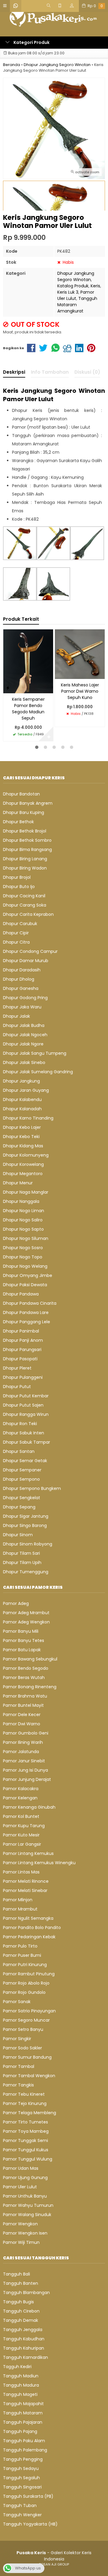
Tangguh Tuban (20, 2506)
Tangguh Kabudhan (24, 2339)
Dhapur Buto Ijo (19, 887)
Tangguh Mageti (20, 2394)
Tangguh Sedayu (21, 2468)
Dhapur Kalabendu (22, 1100)
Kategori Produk (31, 42)
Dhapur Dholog (19, 979)
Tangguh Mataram (23, 2413)
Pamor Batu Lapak (22, 1650)
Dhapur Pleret (17, 1368)
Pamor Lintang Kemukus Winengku (39, 1863)
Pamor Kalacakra (21, 1789)
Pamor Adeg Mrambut (26, 1613)
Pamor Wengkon (20, 2224)
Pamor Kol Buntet (21, 1816)
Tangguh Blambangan (26, 2293)
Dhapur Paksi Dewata (25, 1285)
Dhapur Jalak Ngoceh (25, 1035)
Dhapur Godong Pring (25, 998)
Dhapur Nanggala (21, 1201)
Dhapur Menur (18, 1183)
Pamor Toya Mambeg (26, 2131)
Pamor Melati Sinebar (25, 1890)
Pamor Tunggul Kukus (26, 2150)
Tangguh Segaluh (21, 2478)
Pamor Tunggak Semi (25, 2140)
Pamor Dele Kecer (22, 1715)
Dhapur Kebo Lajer (22, 1127)
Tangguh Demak (21, 2320)
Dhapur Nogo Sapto (23, 1229)
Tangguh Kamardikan (25, 2357)
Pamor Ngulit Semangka (28, 1918)
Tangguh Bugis (18, 2302)
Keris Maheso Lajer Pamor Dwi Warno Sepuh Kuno (80, 691)
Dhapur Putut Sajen (23, 1405)
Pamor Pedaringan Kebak (29, 1937)
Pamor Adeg (16, 1603)
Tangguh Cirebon (21, 2311)
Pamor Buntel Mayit (23, 1705)
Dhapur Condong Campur (30, 951)
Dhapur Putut (17, 1387)
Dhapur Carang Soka (25, 905)
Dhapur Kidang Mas (23, 1146)
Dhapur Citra (16, 942)
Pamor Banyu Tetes (24, 1640)
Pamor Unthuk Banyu (25, 2196)
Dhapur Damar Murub (26, 961)
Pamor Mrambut (20, 1909)
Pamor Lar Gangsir (22, 1844)
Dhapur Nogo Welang (25, 1266)
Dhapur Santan (19, 1451)
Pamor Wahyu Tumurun (28, 2205)
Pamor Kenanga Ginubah (29, 1807)
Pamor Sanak (17, 2002)
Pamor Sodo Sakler (22, 2048)
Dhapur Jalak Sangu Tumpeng (35, 1053)
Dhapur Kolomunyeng (26, 1155)
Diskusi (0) (87, 372)
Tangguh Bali (16, 2274)
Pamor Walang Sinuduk (27, 2215)
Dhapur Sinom (18, 1535)
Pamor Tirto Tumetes (25, 2122)
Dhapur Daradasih (22, 970)
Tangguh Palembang (25, 2450)
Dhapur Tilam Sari (21, 1553)
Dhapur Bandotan (21, 794)
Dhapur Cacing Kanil (24, 896)
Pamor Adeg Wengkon (26, 1622)
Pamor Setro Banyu (23, 2029)
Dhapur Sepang (19, 1507)
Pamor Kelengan (20, 1798)
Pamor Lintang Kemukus (28, 1853)
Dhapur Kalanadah (22, 1109)
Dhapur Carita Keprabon (28, 914)
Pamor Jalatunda (21, 1752)
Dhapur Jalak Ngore (23, 1044)
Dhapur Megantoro (23, 1174)
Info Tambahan (50, 372)
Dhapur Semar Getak (25, 1461)
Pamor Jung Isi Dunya (25, 1770)
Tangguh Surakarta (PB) (28, 2496)
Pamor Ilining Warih (23, 1742)
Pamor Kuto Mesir (21, 1835)
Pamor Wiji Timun (21, 2242)
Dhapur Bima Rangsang (27, 850)
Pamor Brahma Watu (25, 1696)
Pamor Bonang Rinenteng (30, 1687)
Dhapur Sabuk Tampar (27, 1442)
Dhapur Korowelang (23, 1164)
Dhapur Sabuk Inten (24, 1433)
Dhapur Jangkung (21, 1081)
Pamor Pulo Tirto (20, 1946)
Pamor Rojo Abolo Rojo (26, 1983)
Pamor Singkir (17, 2039)
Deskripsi (14, 372)
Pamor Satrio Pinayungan (29, 2011)
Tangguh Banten (21, 2283)
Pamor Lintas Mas (21, 1872)
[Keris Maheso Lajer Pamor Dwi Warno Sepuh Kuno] (80, 654)
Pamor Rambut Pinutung (29, 1974)
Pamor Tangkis (18, 2085)
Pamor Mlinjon (18, 1900)
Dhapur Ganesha (21, 988)
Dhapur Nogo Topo (23, 1257)
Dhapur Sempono (21, 1479)
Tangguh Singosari (22, 2487)
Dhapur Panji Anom (23, 1340)
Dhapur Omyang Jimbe (28, 1275)
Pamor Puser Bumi (22, 1955)
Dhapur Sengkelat (22, 1498)
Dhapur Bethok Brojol (25, 831)
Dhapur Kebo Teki (21, 1137)
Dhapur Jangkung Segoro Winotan (76, 276)
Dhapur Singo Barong (25, 1525)
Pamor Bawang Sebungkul (30, 1659)
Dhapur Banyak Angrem (28, 803)
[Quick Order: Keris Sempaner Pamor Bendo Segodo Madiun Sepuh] (8, 688)
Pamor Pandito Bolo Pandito (32, 1928)
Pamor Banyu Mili (21, 1631)
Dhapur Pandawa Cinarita (30, 1303)
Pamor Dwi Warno (22, 1724)
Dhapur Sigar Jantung (26, 1516)
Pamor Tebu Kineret (24, 2094)
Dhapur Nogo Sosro (23, 1248)
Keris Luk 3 (68, 292)
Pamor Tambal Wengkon (29, 2076)
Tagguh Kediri (17, 2367)
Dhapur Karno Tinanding (28, 1118)
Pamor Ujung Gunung (25, 2178)
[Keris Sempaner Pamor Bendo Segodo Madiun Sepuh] (28, 661)
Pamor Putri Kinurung (25, 1965)
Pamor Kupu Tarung (24, 1826)
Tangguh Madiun (21, 2376)
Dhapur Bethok (18, 822)
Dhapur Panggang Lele (27, 1322)
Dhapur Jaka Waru (22, 1007)
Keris (95, 286)
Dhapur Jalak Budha (24, 1025)
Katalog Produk (73, 286)
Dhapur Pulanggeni (23, 1377)
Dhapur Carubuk (20, 924)
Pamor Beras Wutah (24, 1678)
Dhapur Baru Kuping (24, 812)
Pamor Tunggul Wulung (28, 2159)
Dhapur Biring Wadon (25, 868)
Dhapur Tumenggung (26, 1572)
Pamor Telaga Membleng (30, 2113)
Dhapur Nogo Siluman (26, 1238)
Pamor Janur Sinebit (24, 1761)
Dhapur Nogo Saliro (23, 1220)
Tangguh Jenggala (23, 2330)
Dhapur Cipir (16, 933)
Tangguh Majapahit (23, 2404)
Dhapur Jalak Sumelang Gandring (38, 1072)
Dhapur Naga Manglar (26, 1192)
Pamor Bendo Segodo (26, 1668)
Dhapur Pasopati (20, 1359)
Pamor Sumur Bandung (27, 2057)
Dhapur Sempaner (22, 1470)
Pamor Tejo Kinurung (25, 2103)
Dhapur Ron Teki (20, 1424)
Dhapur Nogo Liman (24, 1211)
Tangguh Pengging (23, 2459)
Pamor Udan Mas (21, 2168)
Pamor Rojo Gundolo (24, 1992)
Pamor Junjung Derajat (27, 1779)
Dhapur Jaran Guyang (26, 1090)
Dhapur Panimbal (21, 1331)
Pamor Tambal (19, 2066)
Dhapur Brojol (17, 877)
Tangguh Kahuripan (24, 2348)
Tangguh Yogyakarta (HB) (30, 2524)
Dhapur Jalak (16, 1016)
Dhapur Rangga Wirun (26, 1414)
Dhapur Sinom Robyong (28, 1544)
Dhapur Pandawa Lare (26, 1312)
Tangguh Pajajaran (23, 2422)
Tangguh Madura (21, 2385)
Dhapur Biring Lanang (25, 859)
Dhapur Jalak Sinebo (24, 1062)
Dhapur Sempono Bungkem (32, 1488)
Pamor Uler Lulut (76, 295)
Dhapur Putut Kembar (26, 1396)
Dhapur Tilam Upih (22, 1563)
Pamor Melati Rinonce (26, 1881)
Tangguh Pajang (20, 2431)
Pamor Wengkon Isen (25, 2233)
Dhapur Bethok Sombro (27, 840)
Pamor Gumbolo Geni (26, 1733)
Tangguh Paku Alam (24, 2441)
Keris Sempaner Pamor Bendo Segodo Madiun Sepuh (28, 709)
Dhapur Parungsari (22, 1350)
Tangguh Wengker (22, 2515)
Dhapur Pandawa (21, 1294)
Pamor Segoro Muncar (26, 2020)
